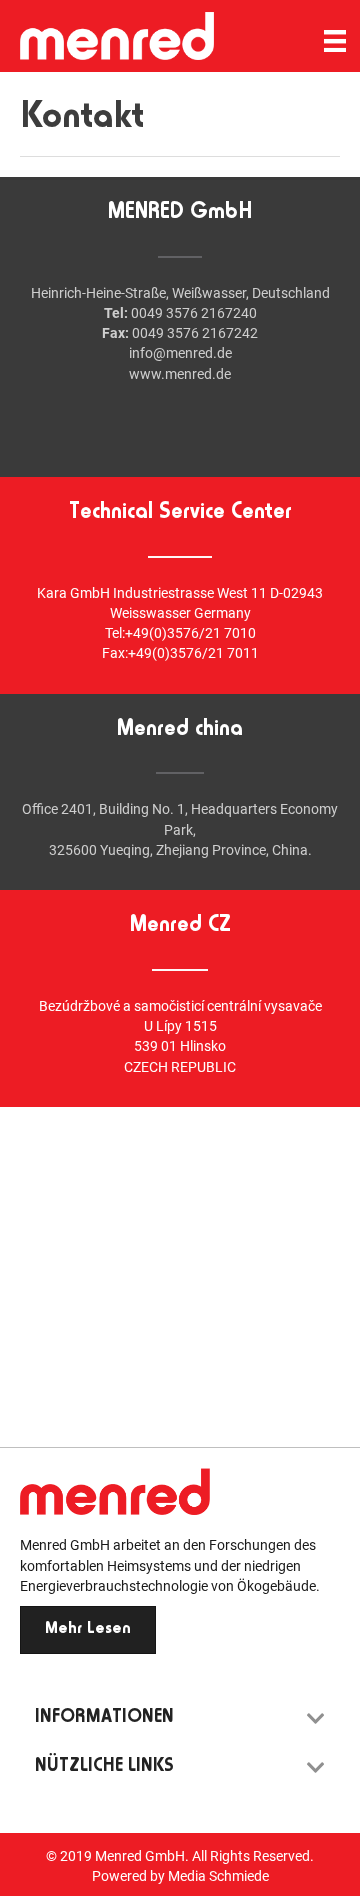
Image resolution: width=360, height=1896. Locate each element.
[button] (88, 1630)
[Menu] (335, 41)
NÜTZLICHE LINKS (104, 1767)
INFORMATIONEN (104, 1718)
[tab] (180, 1718)
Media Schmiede (218, 1876)
